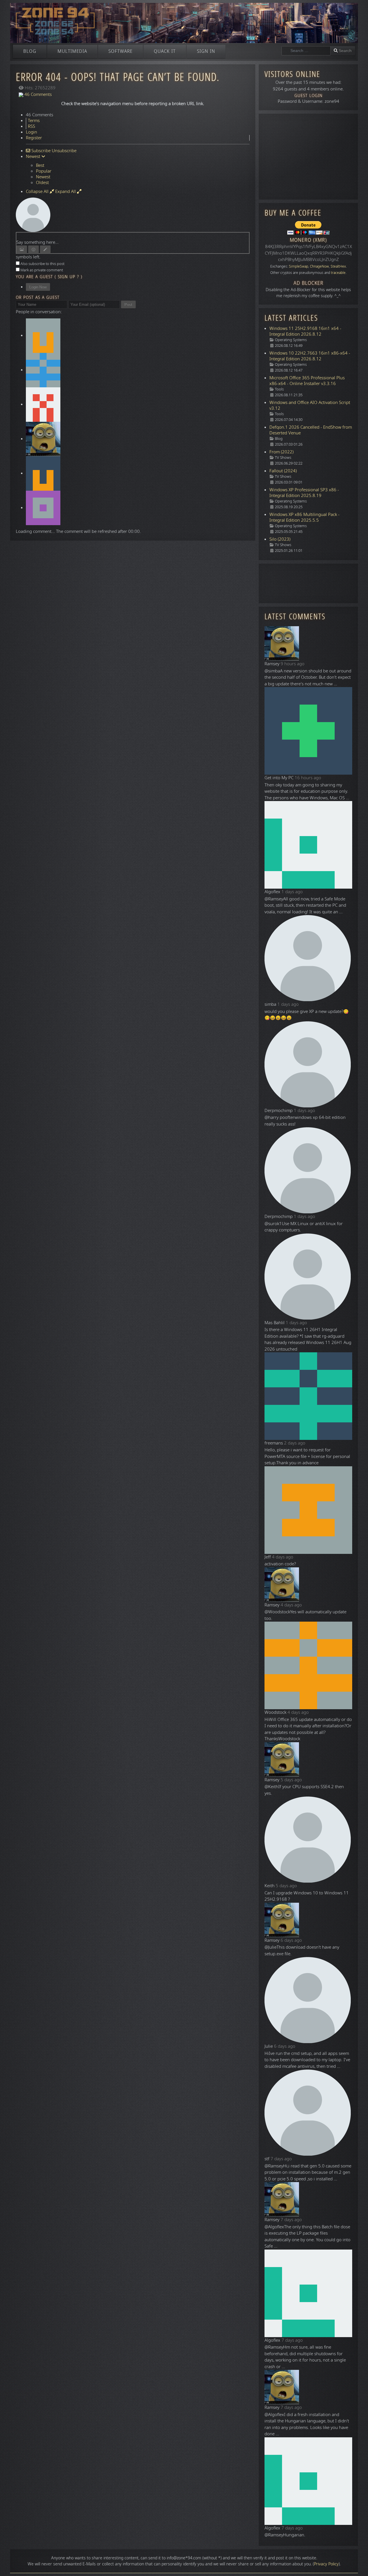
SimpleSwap (299, 266)
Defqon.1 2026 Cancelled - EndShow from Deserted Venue (311, 430)
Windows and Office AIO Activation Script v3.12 (310, 405)
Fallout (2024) (283, 471)
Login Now (38, 287)
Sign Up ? (68, 277)
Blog (30, 51)
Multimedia (72, 51)
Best (40, 165)
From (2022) (281, 452)
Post (128, 304)
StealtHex (338, 266)
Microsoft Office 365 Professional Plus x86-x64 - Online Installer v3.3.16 (307, 381)
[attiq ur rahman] (43, 404)
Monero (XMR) (308, 240)
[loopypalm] (43, 370)
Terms (34, 121)
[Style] (45, 249)
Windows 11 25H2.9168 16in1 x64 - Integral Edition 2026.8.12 (305, 331)
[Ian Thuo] (43, 508)
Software (120, 51)
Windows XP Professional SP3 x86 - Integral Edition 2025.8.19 (304, 493)
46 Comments (38, 94)
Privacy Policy (326, 2564)
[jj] (43, 473)
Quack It (165, 51)
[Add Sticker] (22, 249)
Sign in (206, 51)
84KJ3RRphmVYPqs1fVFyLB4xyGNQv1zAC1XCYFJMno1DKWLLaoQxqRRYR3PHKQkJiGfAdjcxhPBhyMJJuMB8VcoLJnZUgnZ (308, 253)
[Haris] (43, 335)
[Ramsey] (43, 439)
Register (34, 138)
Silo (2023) (280, 539)
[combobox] (306, 51)
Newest (43, 177)
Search (345, 51)
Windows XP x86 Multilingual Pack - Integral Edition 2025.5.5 (304, 517)
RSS (31, 126)
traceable (338, 273)
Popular (44, 171)
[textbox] (133, 236)
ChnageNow (319, 266)
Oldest (42, 183)
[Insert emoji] (33, 249)
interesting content (121, 2558)
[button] (355, 2563)
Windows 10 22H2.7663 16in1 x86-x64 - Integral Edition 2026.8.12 (310, 356)
